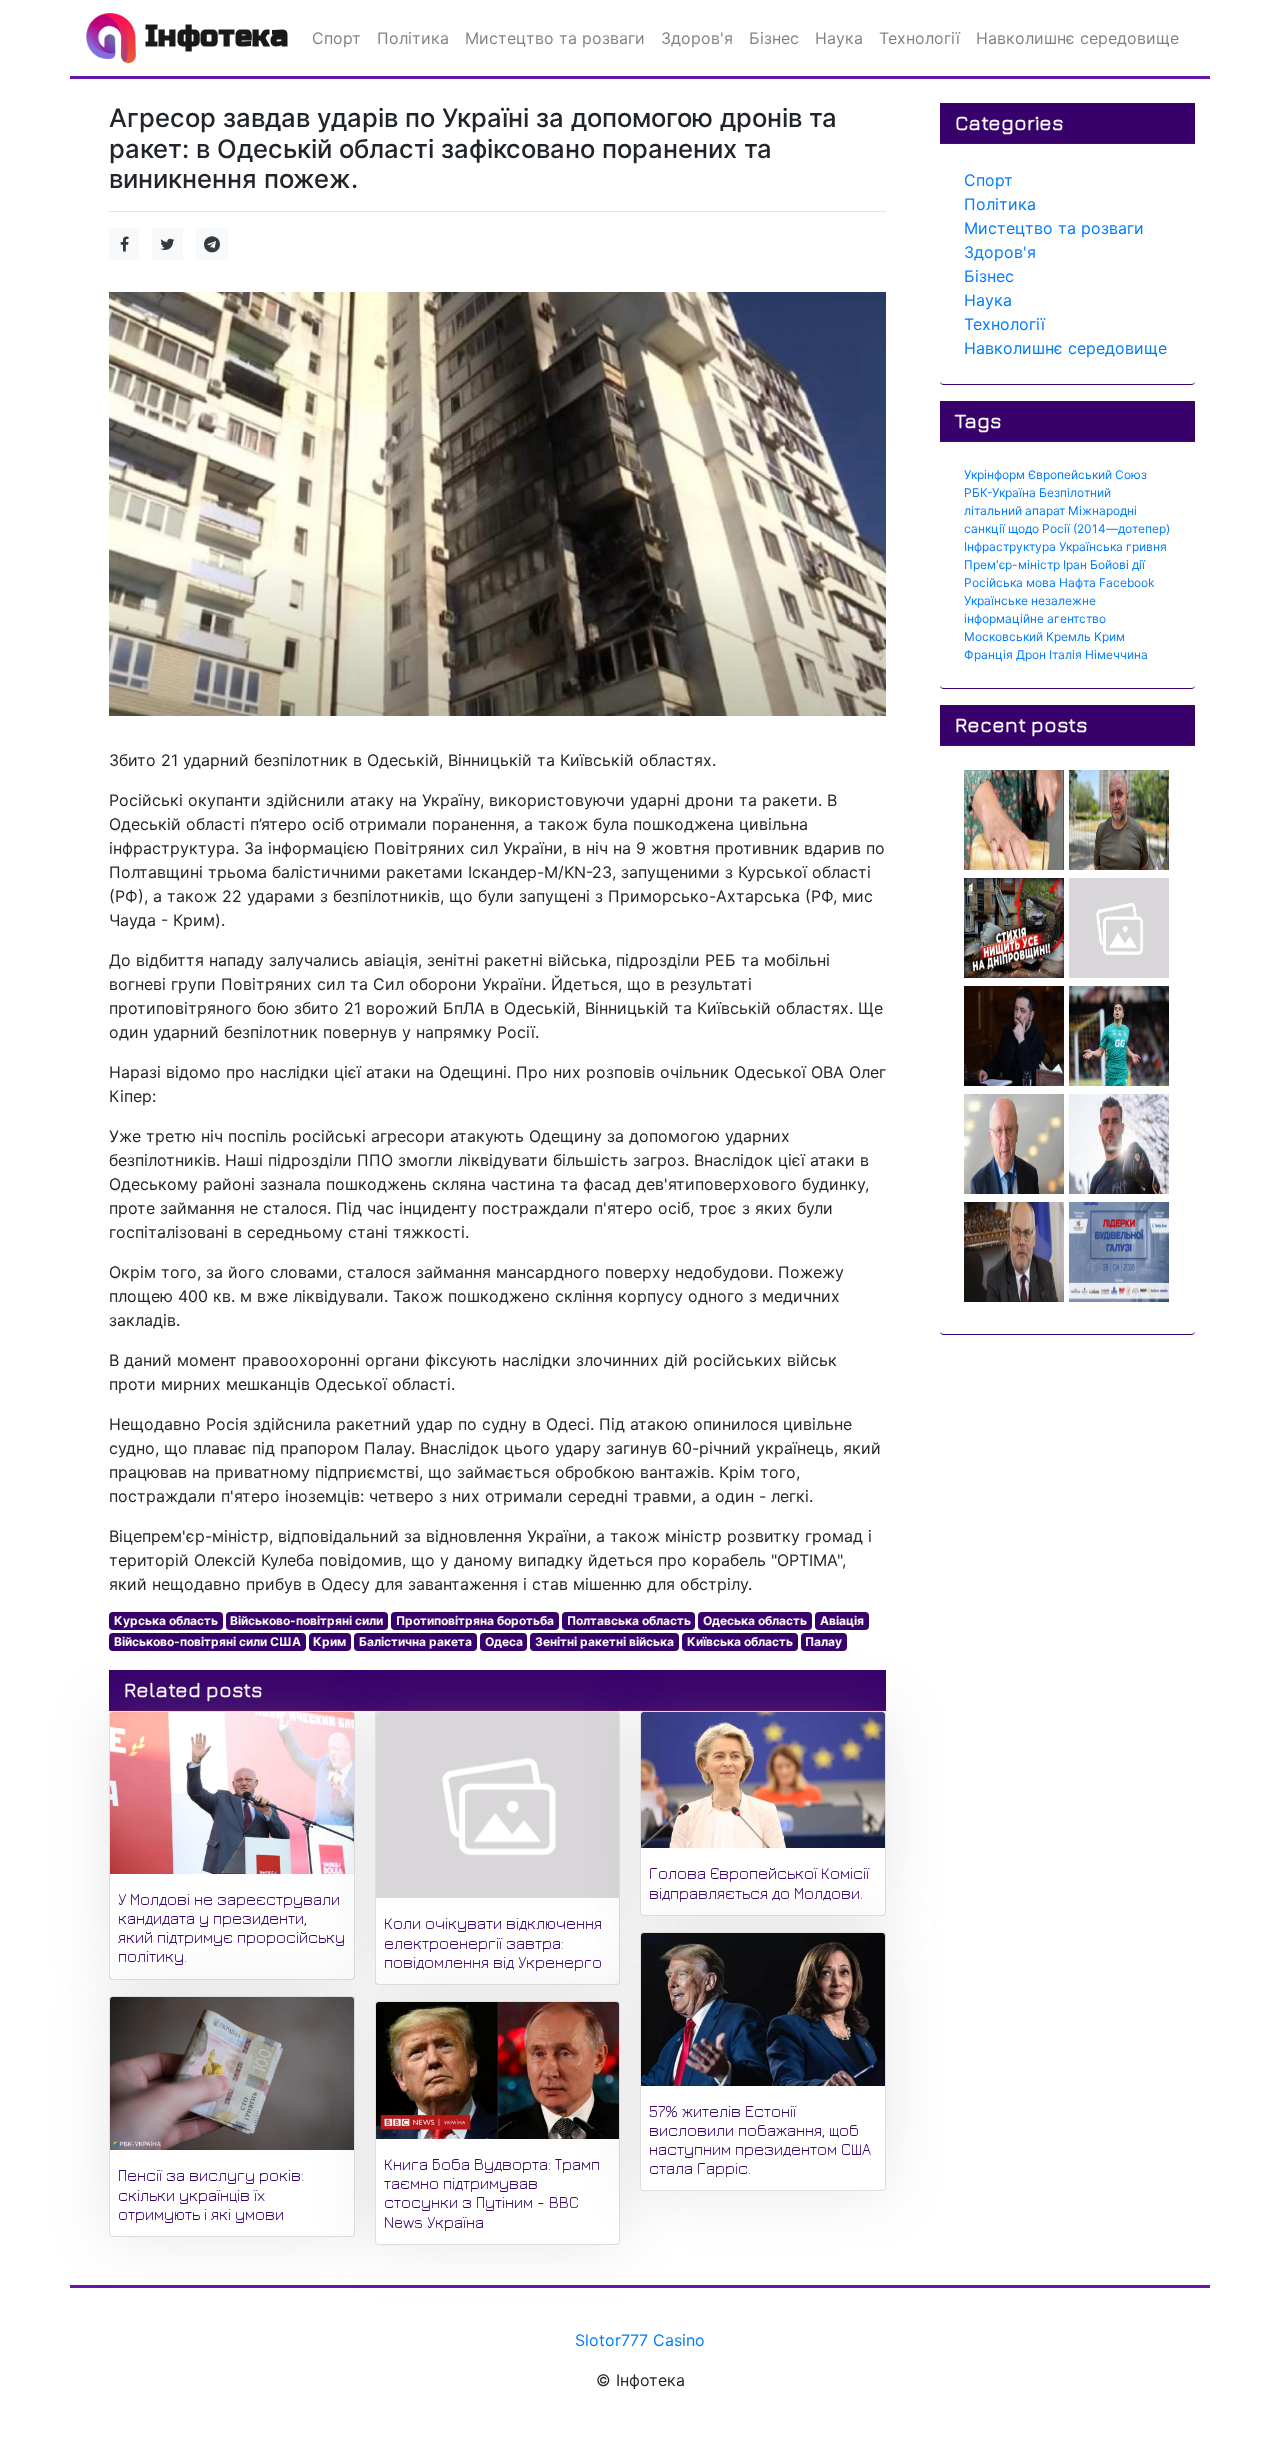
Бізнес (989, 276)
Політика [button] (413, 38)
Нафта (1077, 582)
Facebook (1127, 582)
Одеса (504, 1641)
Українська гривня (1113, 546)
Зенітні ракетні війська (604, 1641)
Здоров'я (1000, 252)
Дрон (1031, 654)
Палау (823, 1641)
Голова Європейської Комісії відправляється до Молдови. (759, 1882)
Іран (1075, 564)
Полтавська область (629, 1620)
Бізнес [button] (774, 38)
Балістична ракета (415, 1641)
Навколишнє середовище (1065, 348)
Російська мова (1010, 582)
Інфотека (212, 36)
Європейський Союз (1087, 474)
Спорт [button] (336, 38)
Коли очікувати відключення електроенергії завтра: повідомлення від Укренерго (493, 1942)
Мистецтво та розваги (1054, 228)
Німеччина (1116, 654)
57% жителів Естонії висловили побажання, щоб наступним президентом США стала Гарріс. (760, 2140)
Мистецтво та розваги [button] (555, 38)
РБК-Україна (1000, 492)
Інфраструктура (1010, 546)
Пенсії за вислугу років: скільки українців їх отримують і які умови (211, 2194)
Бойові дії (1117, 564)
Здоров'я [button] (697, 38)
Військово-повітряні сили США (207, 1641)
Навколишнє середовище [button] (1077, 38)
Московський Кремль (1027, 636)
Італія (1065, 654)
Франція (988, 654)
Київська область (740, 1641)
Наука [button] (839, 38)
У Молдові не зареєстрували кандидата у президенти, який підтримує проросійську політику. (231, 1928)
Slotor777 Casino (640, 2340)
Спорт (988, 180)
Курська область (166, 1620)
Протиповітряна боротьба (475, 1620)
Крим (329, 1641)
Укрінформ (994, 474)
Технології (1004, 324)
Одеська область (755, 1620)
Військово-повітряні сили (306, 1620)
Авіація (842, 1620)
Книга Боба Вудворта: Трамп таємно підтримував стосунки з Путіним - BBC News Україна (492, 2193)
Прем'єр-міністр (1012, 564)
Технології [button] (919, 38)
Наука (988, 300)
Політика (1000, 204)
